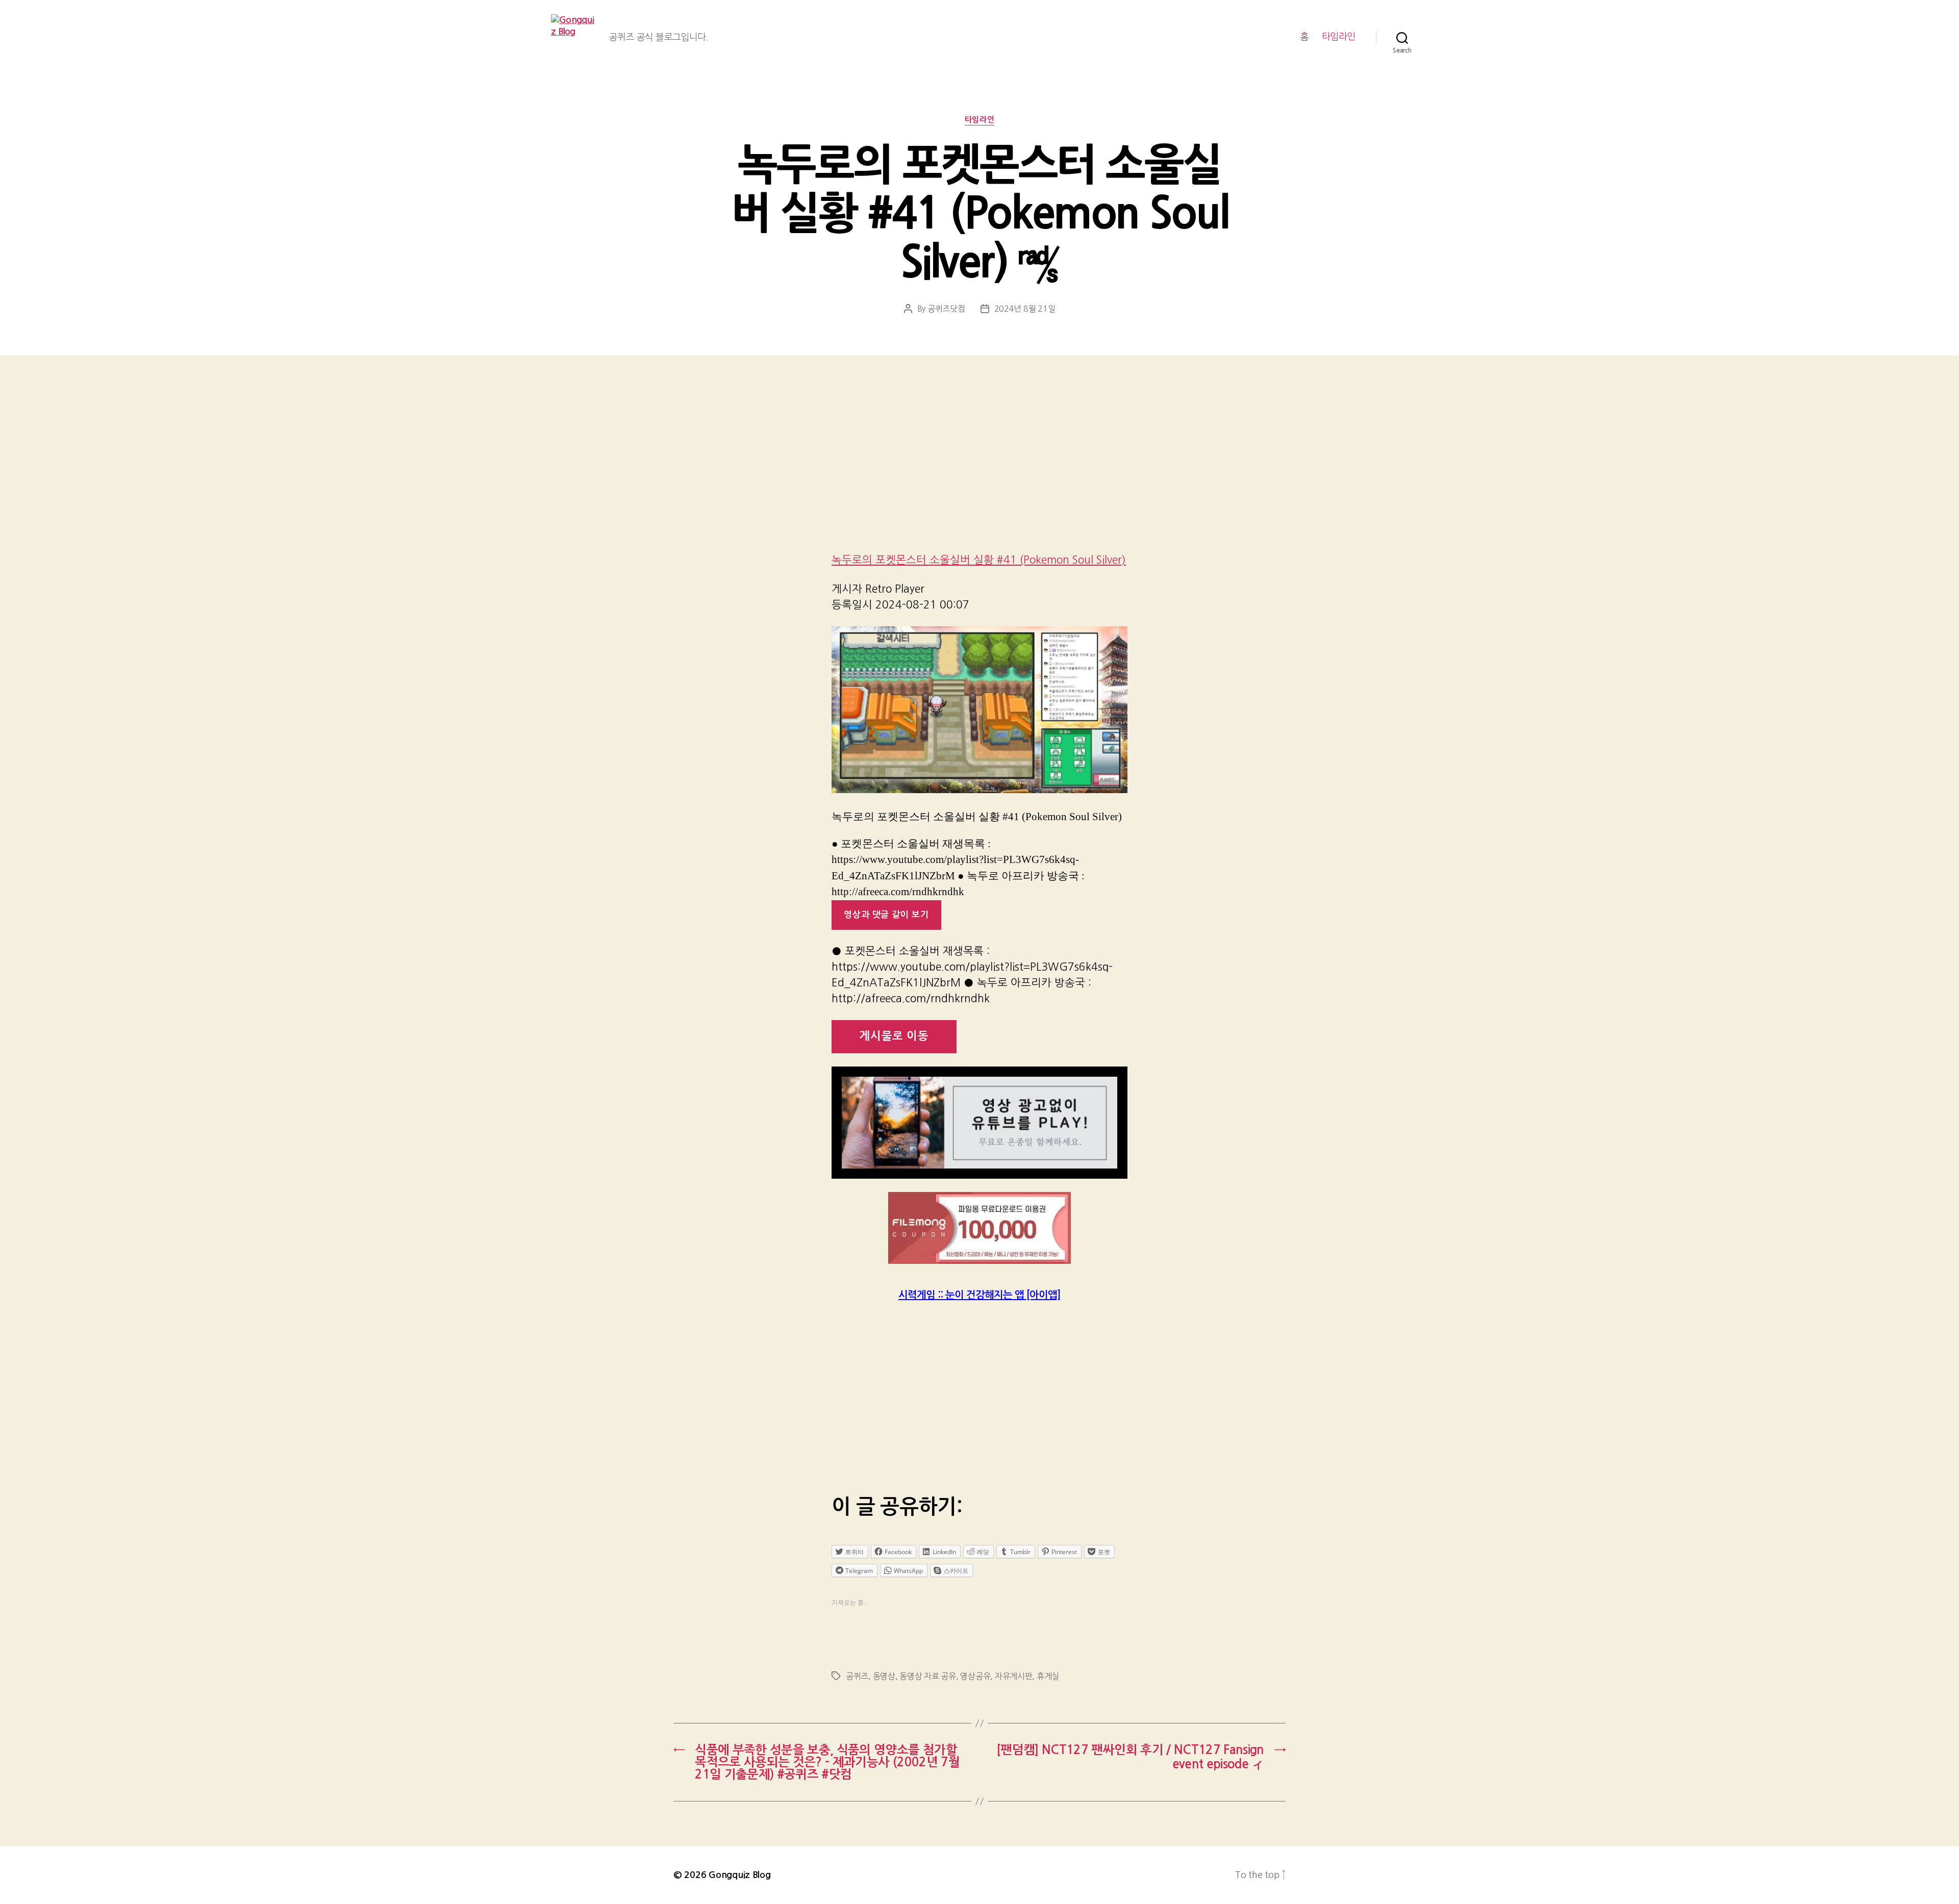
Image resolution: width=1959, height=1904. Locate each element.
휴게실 (1048, 1676)
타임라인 (1339, 37)
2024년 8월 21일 (1025, 309)
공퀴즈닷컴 (946, 309)
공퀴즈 (857, 1676)
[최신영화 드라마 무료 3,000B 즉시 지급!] (979, 1228)
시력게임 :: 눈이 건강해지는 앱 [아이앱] (979, 1295)
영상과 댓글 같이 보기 (886, 915)
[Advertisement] (979, 468)
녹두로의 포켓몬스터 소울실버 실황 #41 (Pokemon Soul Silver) (979, 560)
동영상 (884, 1676)
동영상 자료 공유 (928, 1676)
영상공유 (975, 1676)
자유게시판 (1014, 1676)
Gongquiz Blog (740, 1875)
